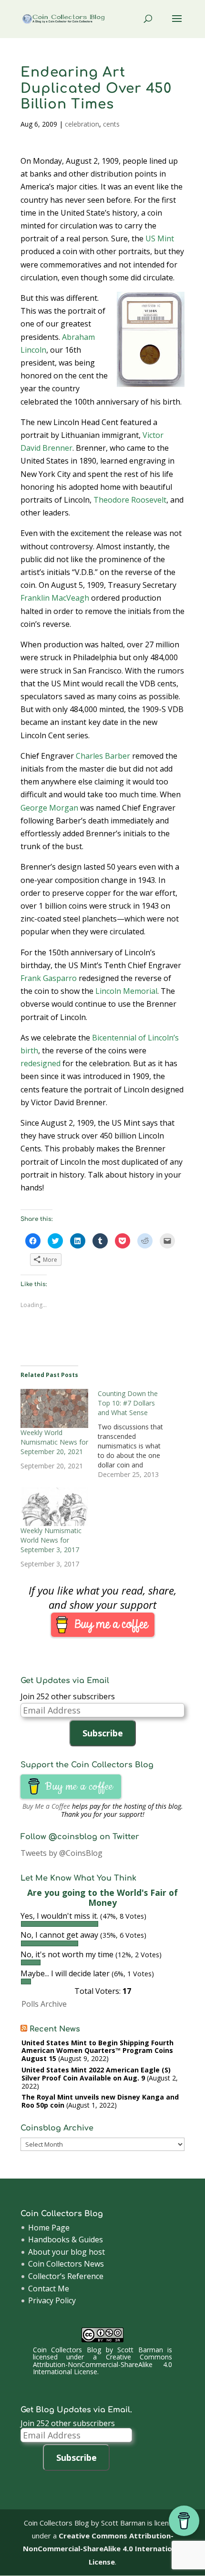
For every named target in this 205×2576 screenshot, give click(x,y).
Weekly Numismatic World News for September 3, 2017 (51, 1540)
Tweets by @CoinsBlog (61, 1853)
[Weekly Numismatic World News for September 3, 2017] (54, 1506)
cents (111, 124)
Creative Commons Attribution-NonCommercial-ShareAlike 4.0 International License (102, 2364)
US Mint (160, 238)
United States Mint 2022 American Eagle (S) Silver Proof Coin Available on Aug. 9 (96, 2074)
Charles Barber (103, 756)
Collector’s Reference (66, 2276)
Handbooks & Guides (66, 2239)
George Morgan (49, 808)
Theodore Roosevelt (130, 500)
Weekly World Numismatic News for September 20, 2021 (54, 1442)
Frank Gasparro (49, 978)
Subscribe (103, 1733)
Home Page (49, 2228)
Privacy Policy (52, 2300)
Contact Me (49, 2289)
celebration (82, 124)
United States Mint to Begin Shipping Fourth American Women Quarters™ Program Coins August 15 (97, 2051)
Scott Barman (140, 2350)
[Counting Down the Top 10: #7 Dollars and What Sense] (136, 1434)
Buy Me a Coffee (46, 1806)
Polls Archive (44, 2004)
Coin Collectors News (66, 2264)
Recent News (55, 2029)
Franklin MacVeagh (55, 598)
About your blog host (67, 2252)
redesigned (41, 1063)
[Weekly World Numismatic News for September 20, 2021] (54, 1408)
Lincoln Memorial (126, 991)
